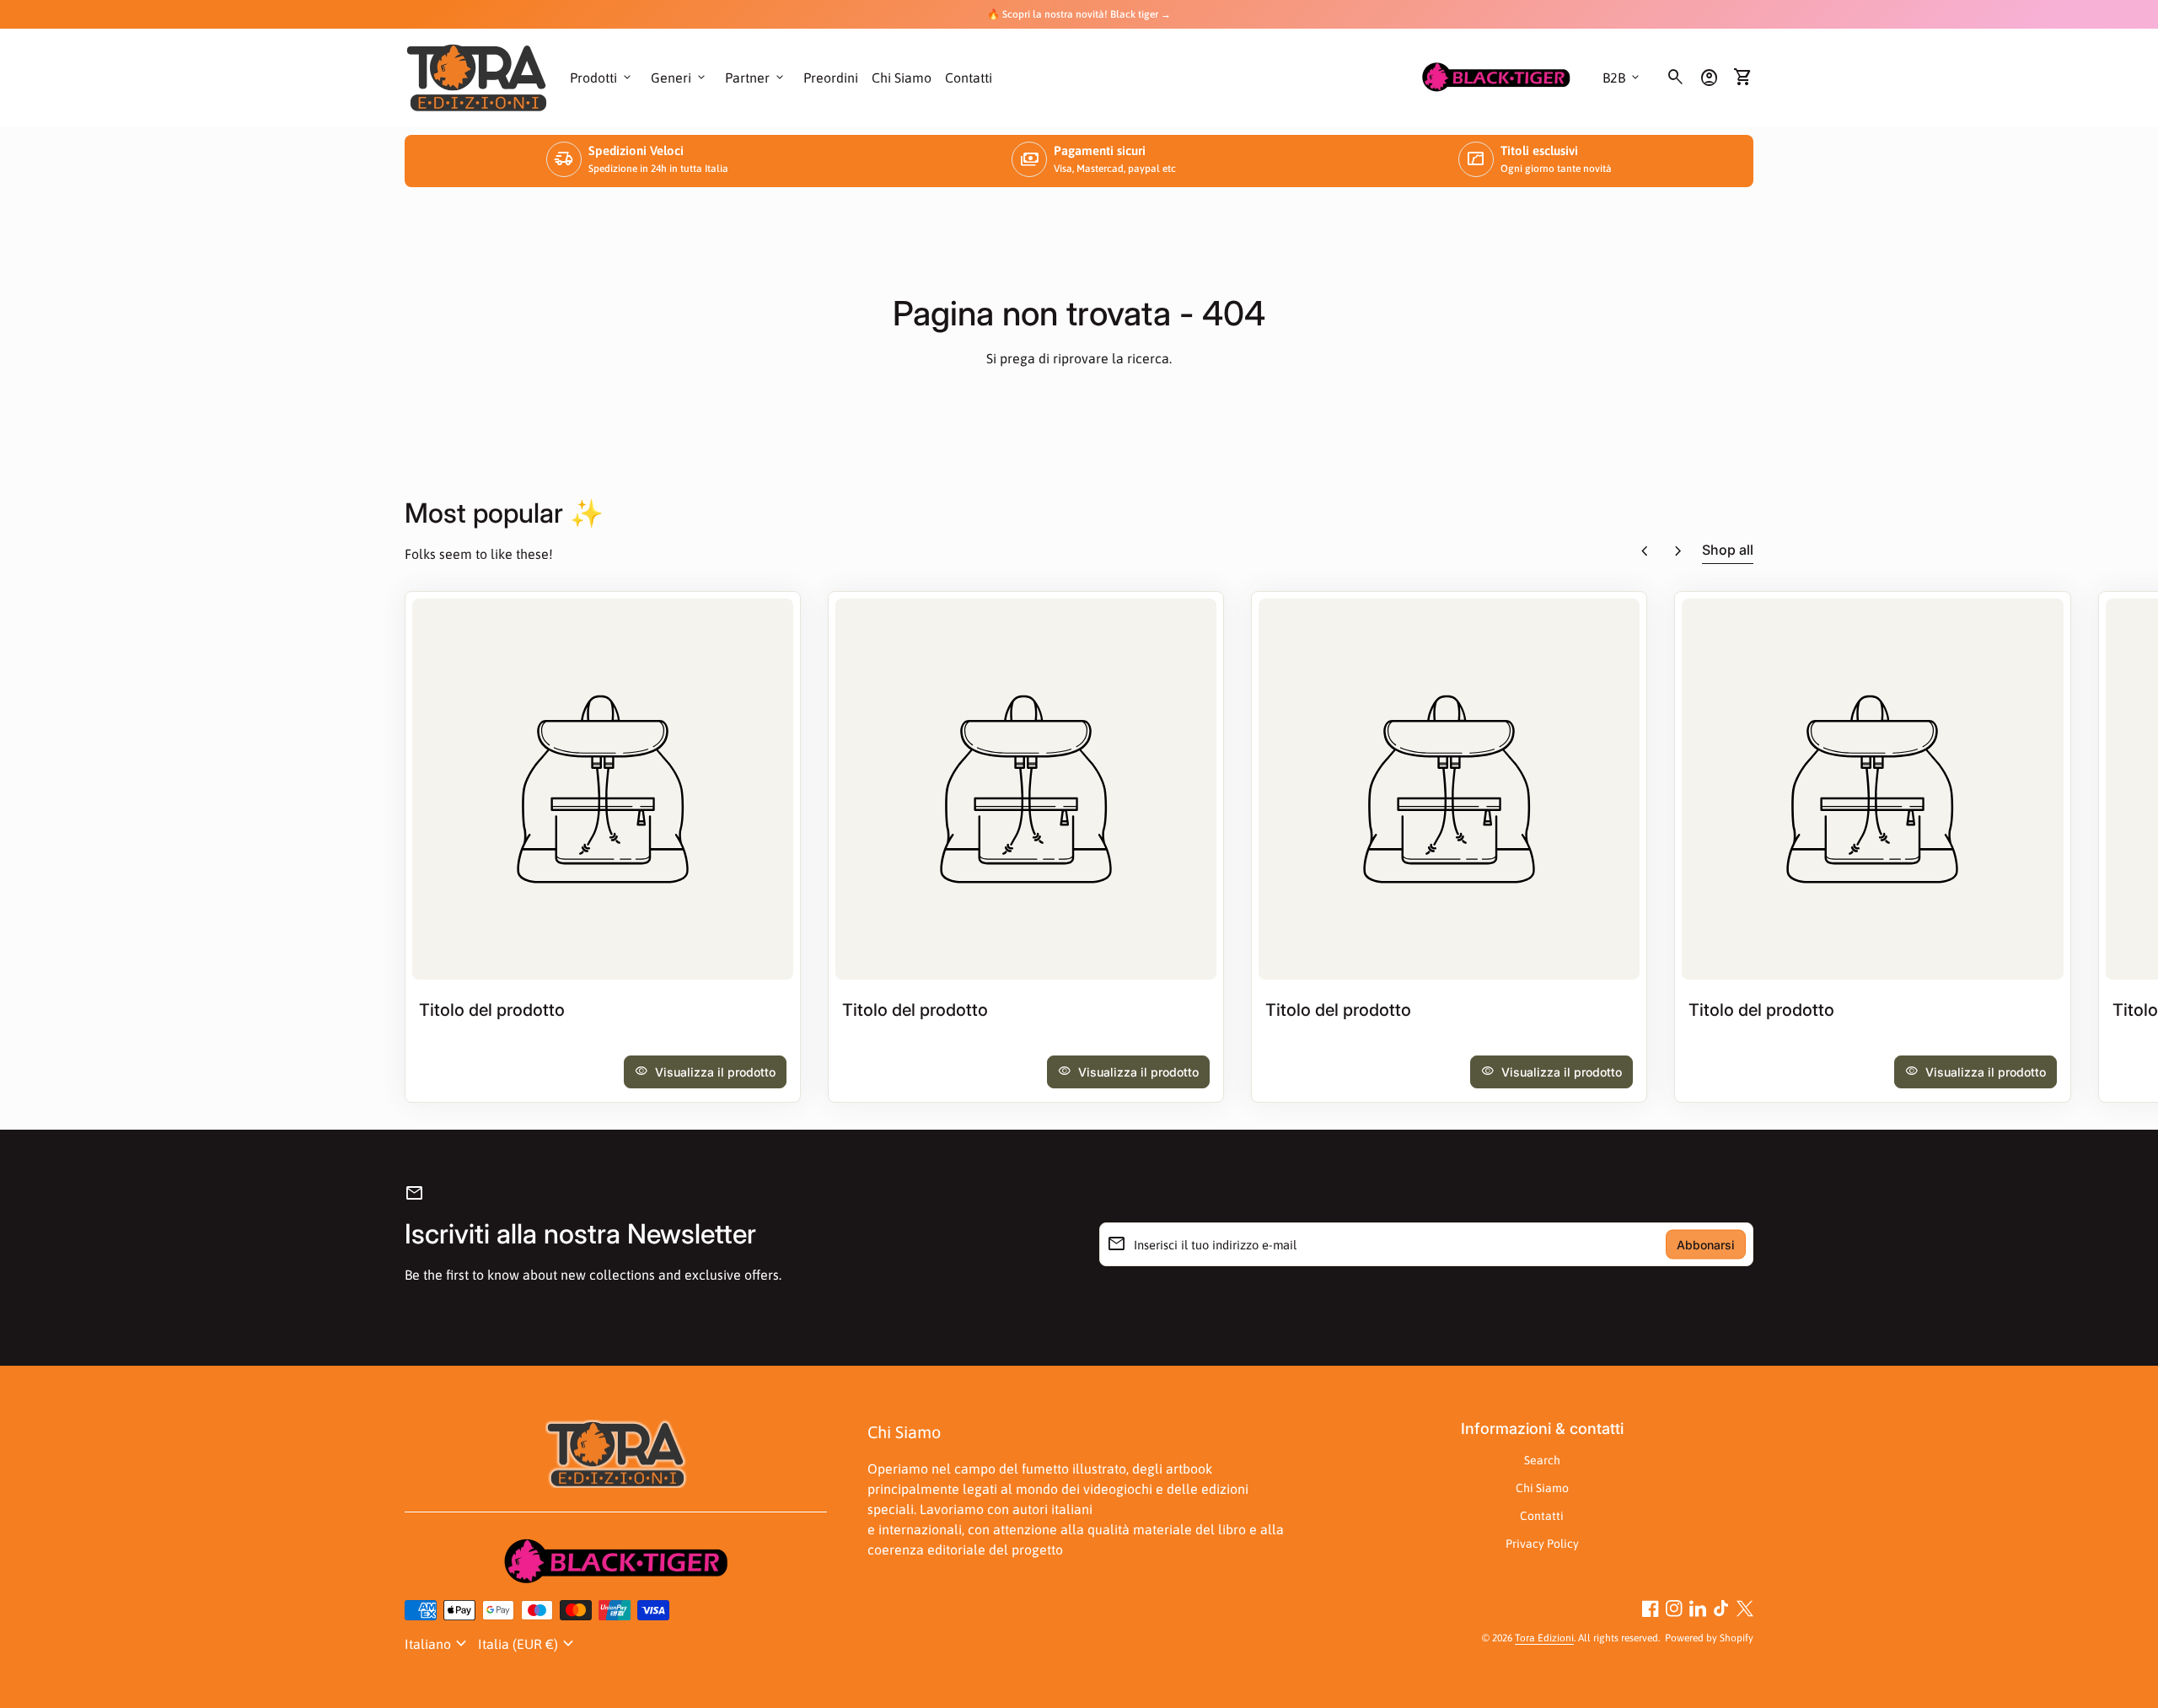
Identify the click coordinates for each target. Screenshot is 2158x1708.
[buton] (438, 1644)
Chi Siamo (902, 78)
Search (1542, 1460)
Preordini (831, 78)
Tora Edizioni (1544, 1638)
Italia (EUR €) (528, 1644)
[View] (603, 789)
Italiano (438, 1644)
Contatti (969, 78)
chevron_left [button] (1645, 551)
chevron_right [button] (1678, 551)
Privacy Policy (1542, 1544)
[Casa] (477, 76)
